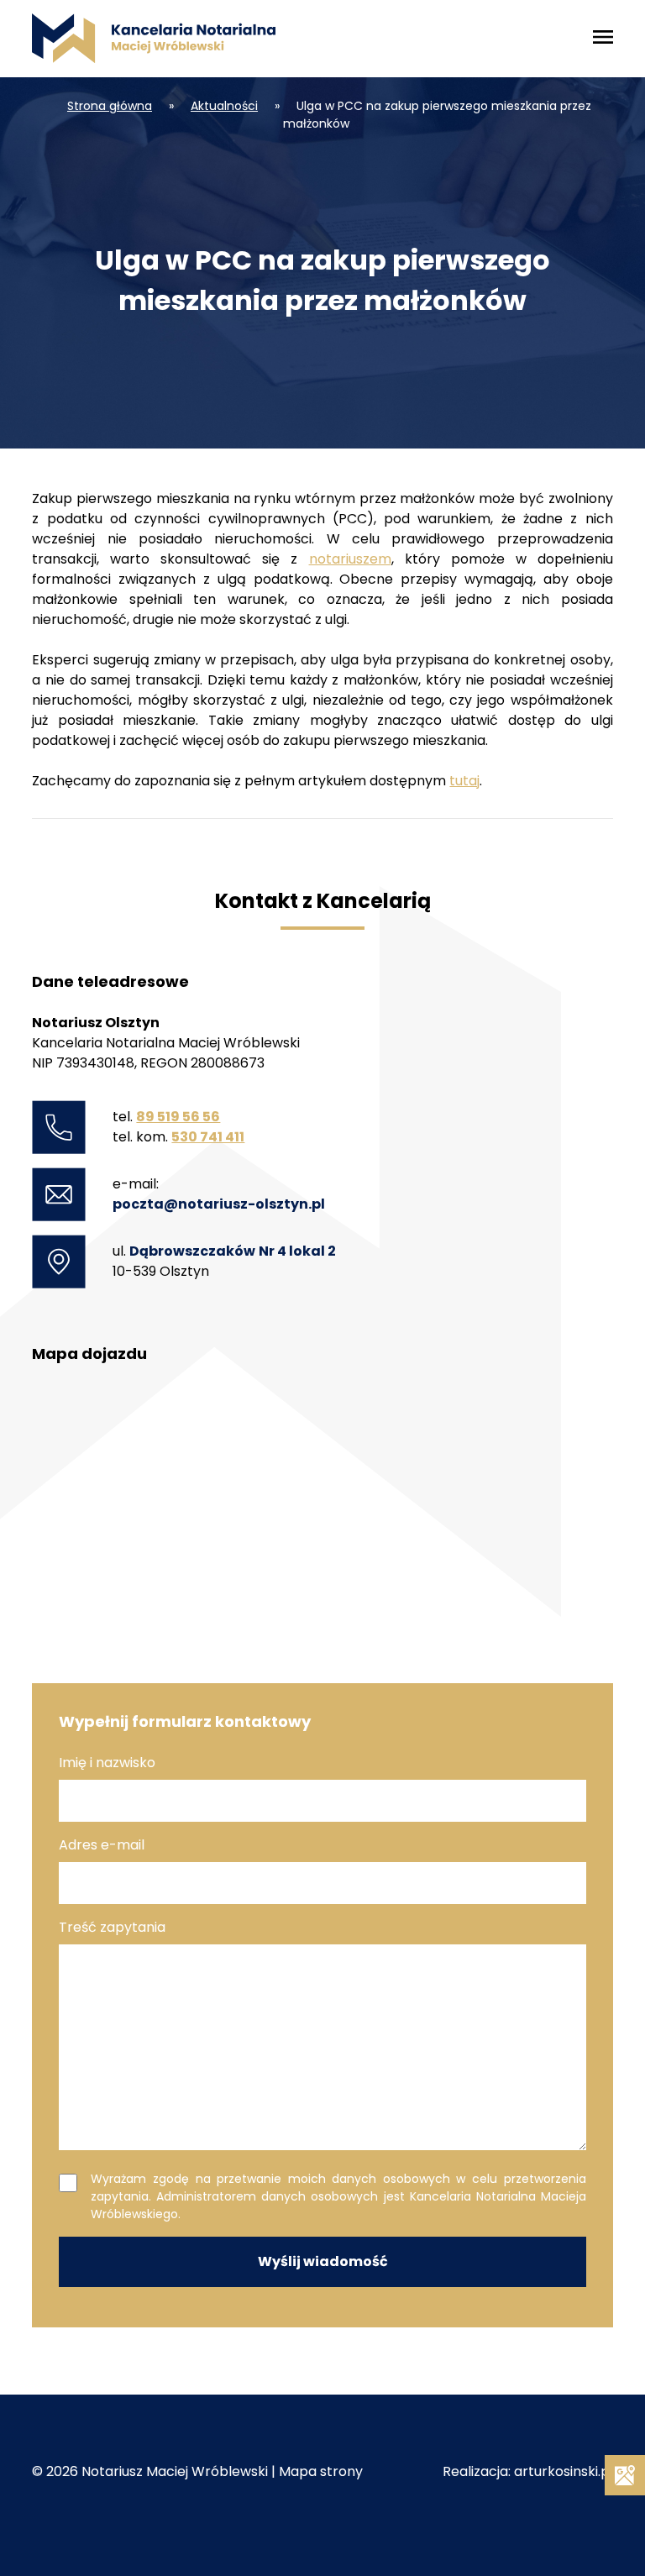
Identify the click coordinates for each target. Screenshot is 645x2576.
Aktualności (224, 106)
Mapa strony (321, 2471)
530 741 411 (208, 1137)
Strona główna (110, 106)
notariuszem (350, 559)
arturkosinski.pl (564, 2471)
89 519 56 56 (178, 1117)
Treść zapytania (112, 1927)
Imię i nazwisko (107, 1763)
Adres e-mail (102, 1845)
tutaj (464, 781)
